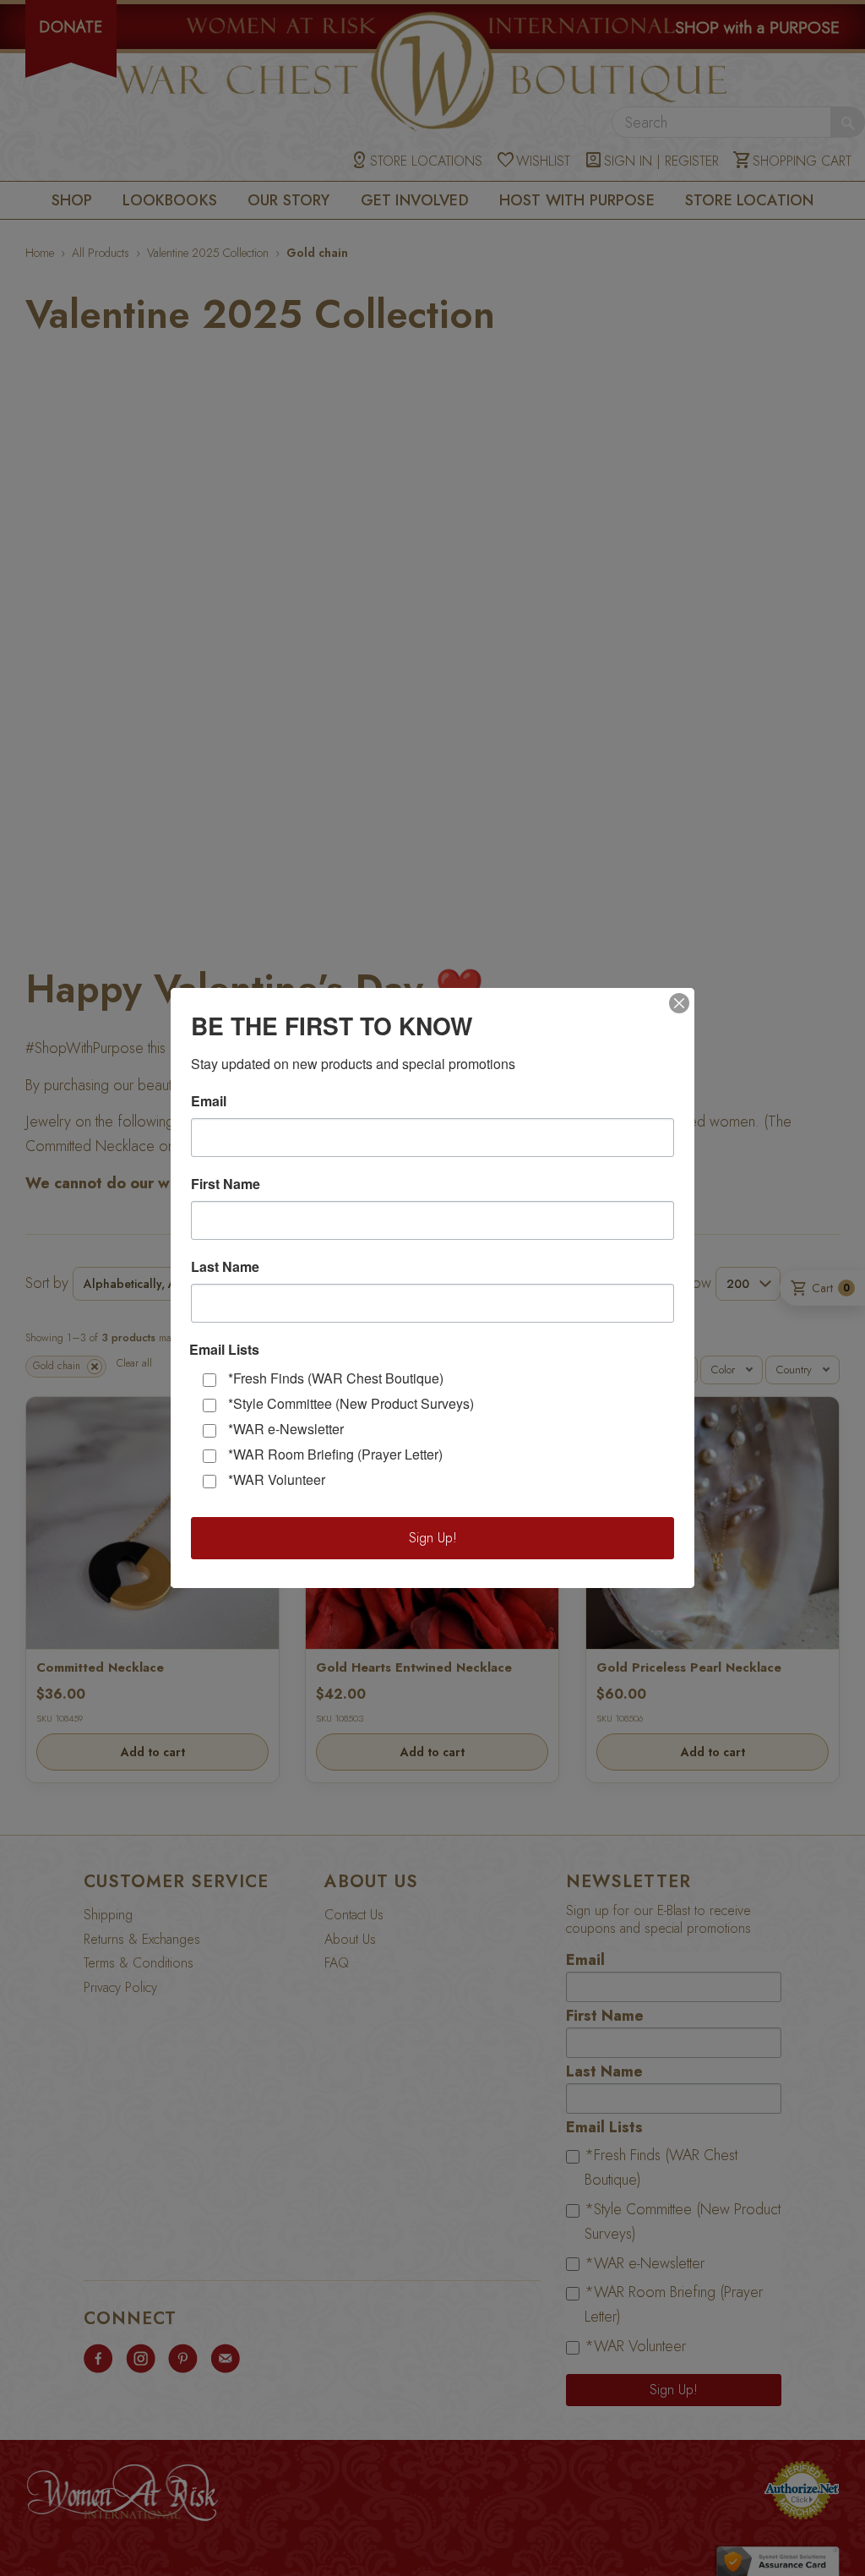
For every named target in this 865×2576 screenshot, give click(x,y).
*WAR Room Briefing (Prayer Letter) (335, 1454)
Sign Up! (433, 1538)
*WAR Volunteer (277, 1479)
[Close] (679, 1003)
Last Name (225, 1267)
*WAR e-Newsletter (286, 1429)
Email (209, 1101)
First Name (226, 1184)
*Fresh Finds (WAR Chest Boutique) (336, 1378)
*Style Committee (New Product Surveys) (351, 1403)
